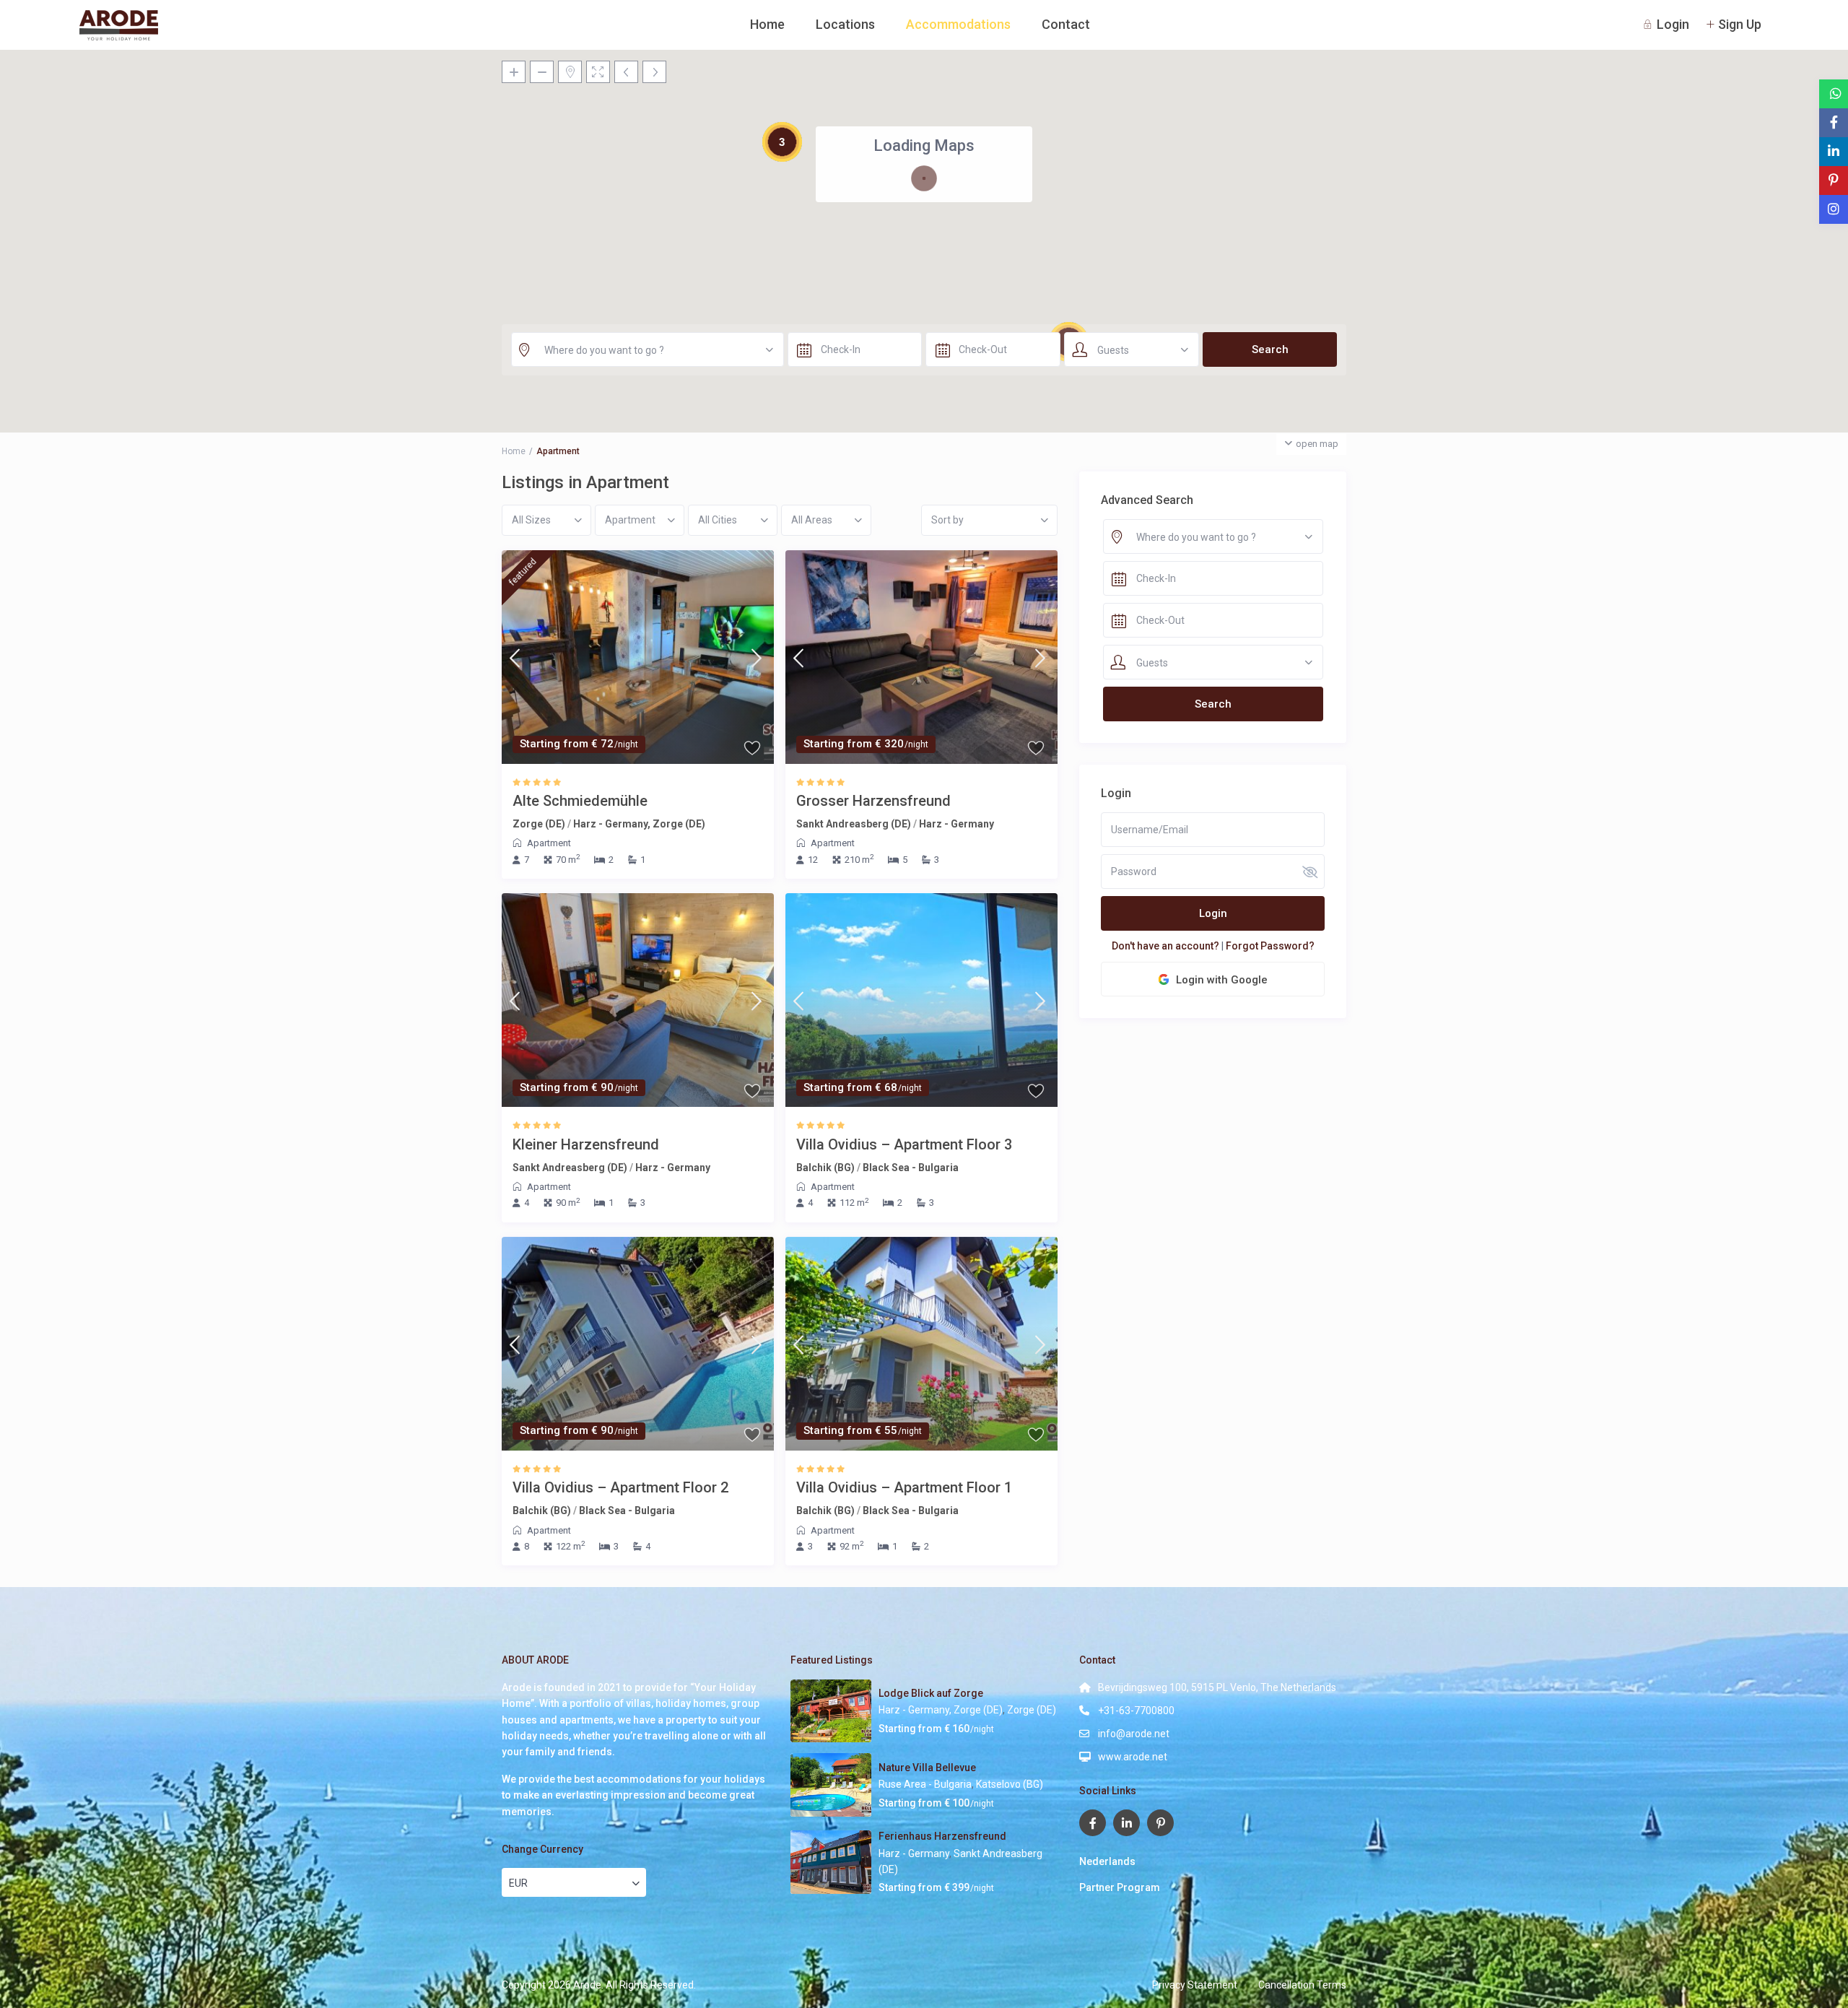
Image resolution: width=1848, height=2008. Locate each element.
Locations (845, 24)
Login (1213, 913)
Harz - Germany (956, 824)
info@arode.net (1134, 1734)
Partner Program (1120, 1887)
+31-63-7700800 (1136, 1711)
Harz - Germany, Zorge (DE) (639, 824)
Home (767, 24)
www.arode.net (1133, 1757)
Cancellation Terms (1302, 1985)
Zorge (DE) (539, 824)
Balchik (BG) (825, 1168)
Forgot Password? (1270, 946)
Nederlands (1107, 1861)
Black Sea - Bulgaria (911, 1168)
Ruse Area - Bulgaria (925, 1784)
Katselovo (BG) (1010, 1784)
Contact (1066, 24)
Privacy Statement (1195, 1985)
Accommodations (958, 24)
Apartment (549, 843)
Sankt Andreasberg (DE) (854, 824)
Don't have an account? (1165, 946)
